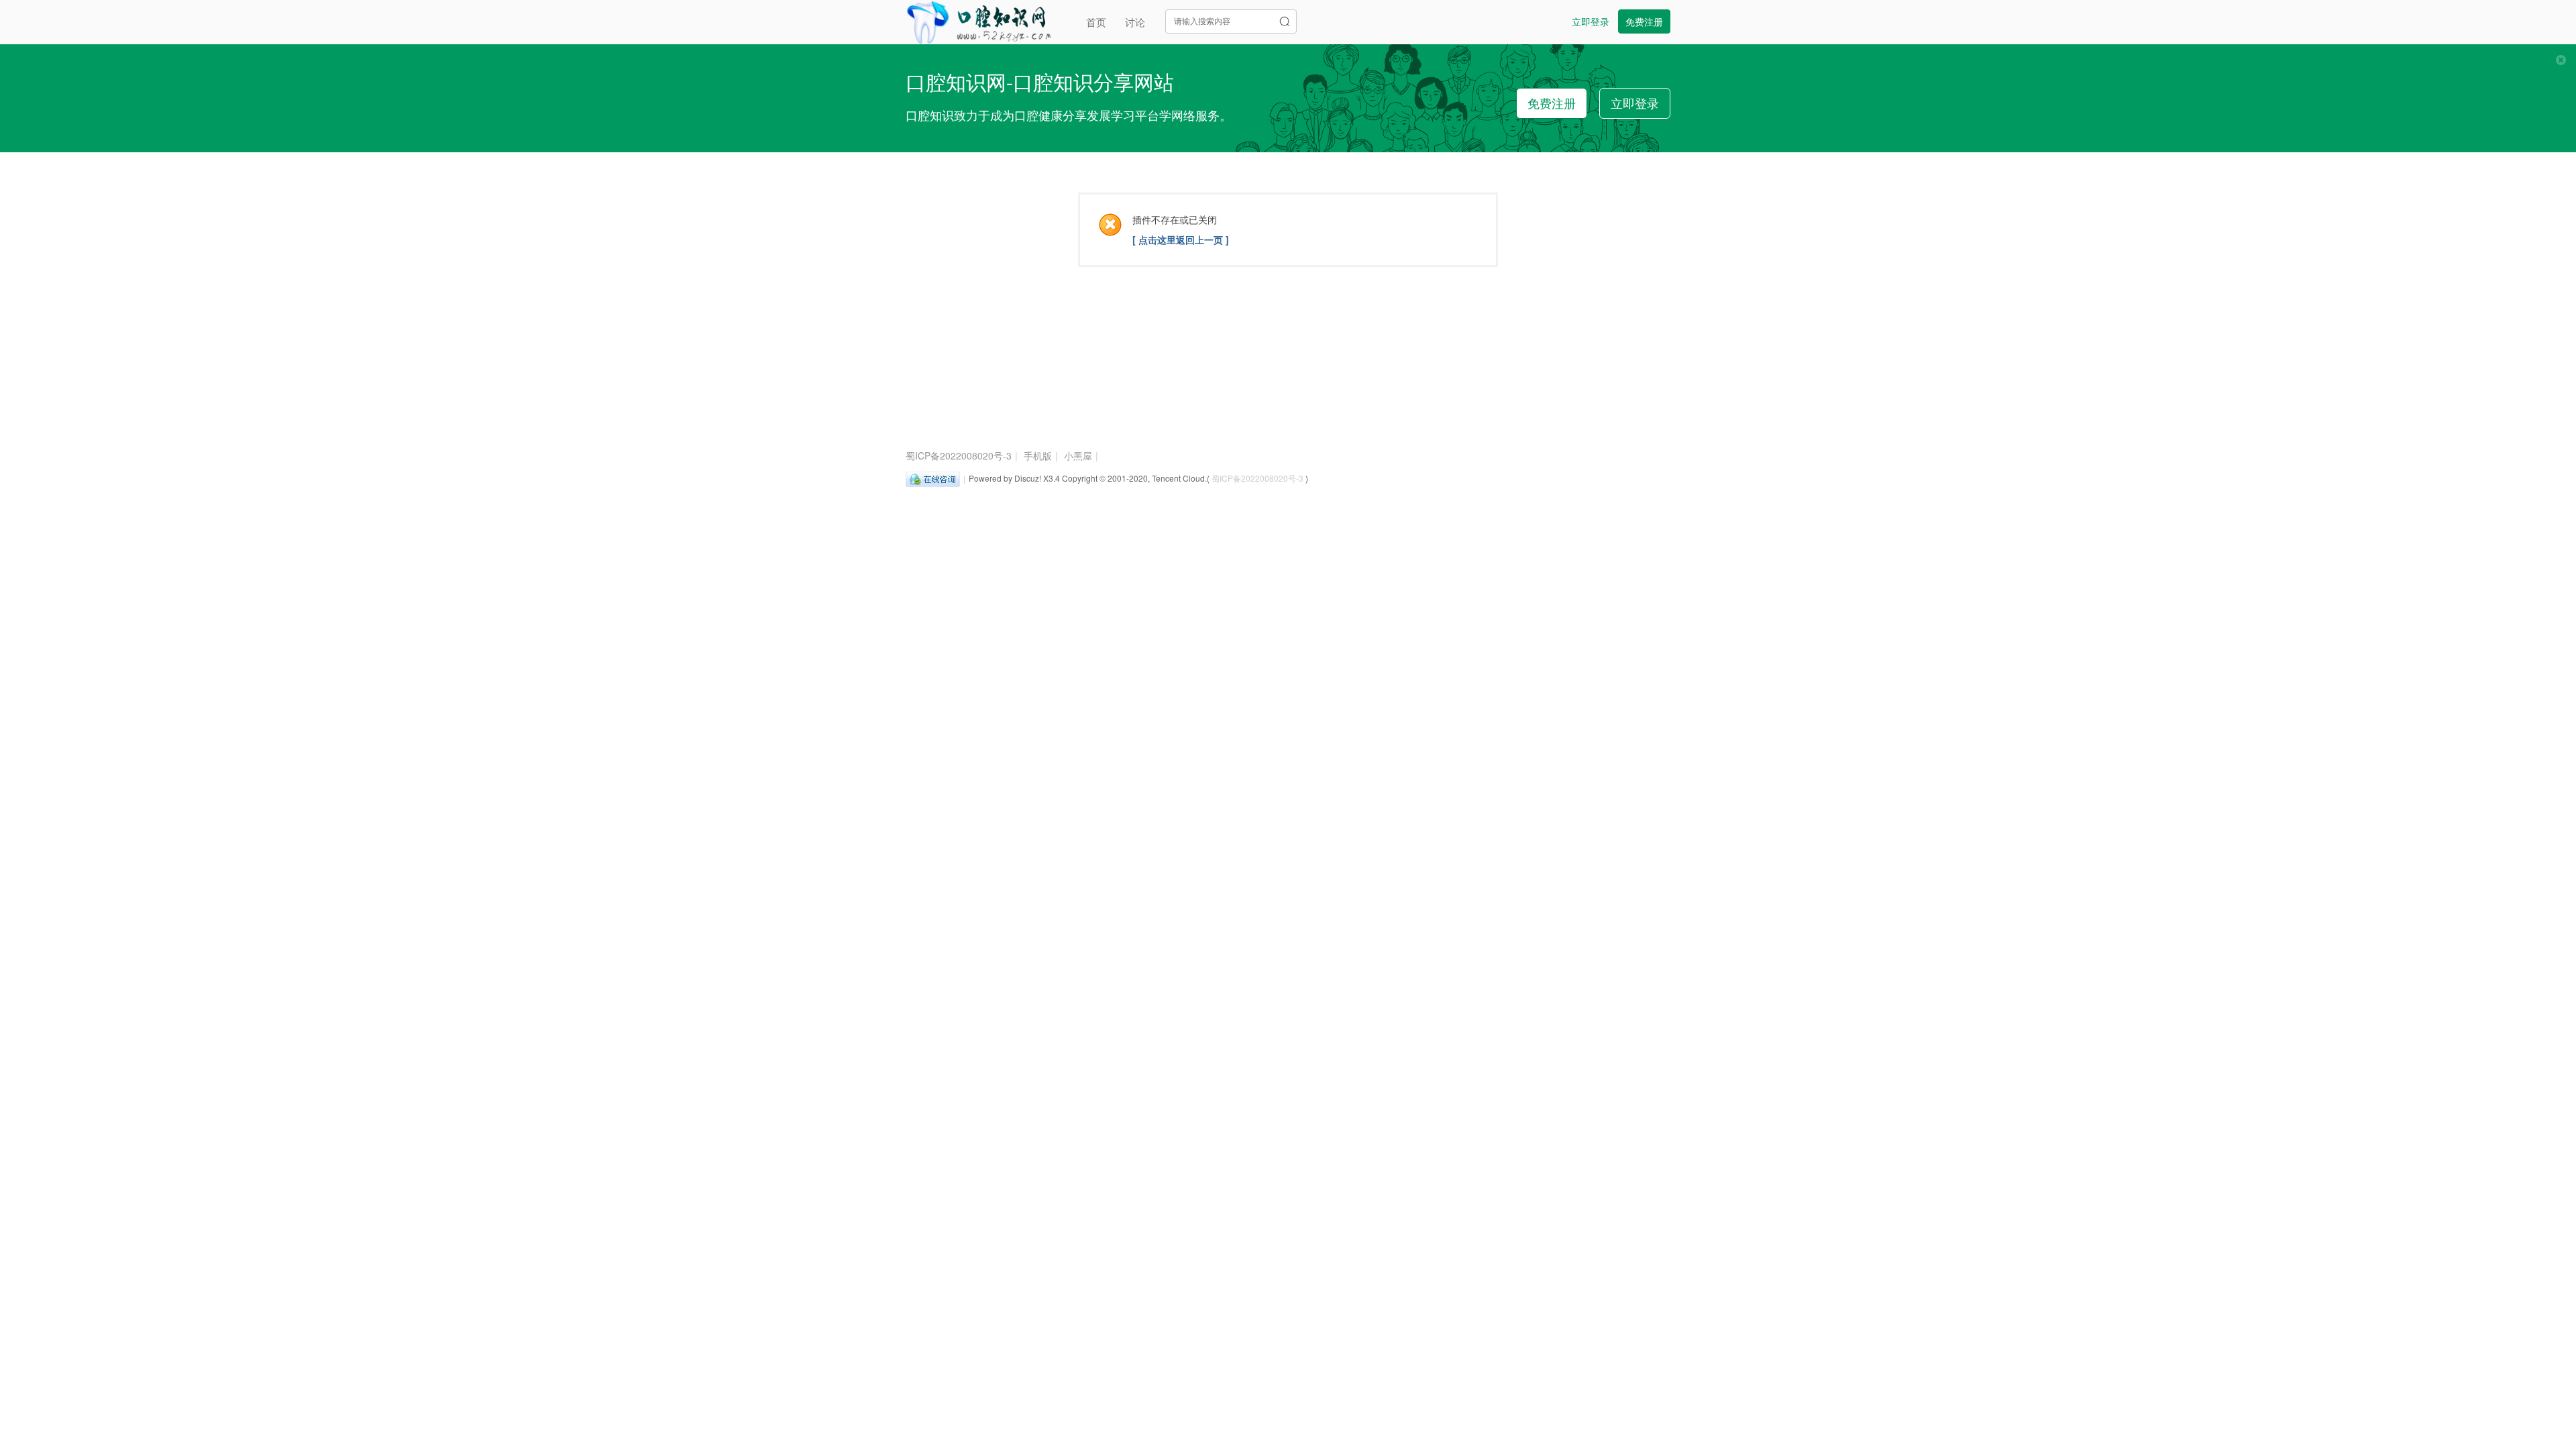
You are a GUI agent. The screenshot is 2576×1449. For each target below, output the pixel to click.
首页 (1096, 22)
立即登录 (1591, 21)
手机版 (1038, 455)
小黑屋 (1078, 455)
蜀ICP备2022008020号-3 (959, 455)
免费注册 (1644, 21)
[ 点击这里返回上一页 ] (1181, 239)
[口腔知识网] (978, 20)
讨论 (1135, 22)
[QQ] (933, 478)
